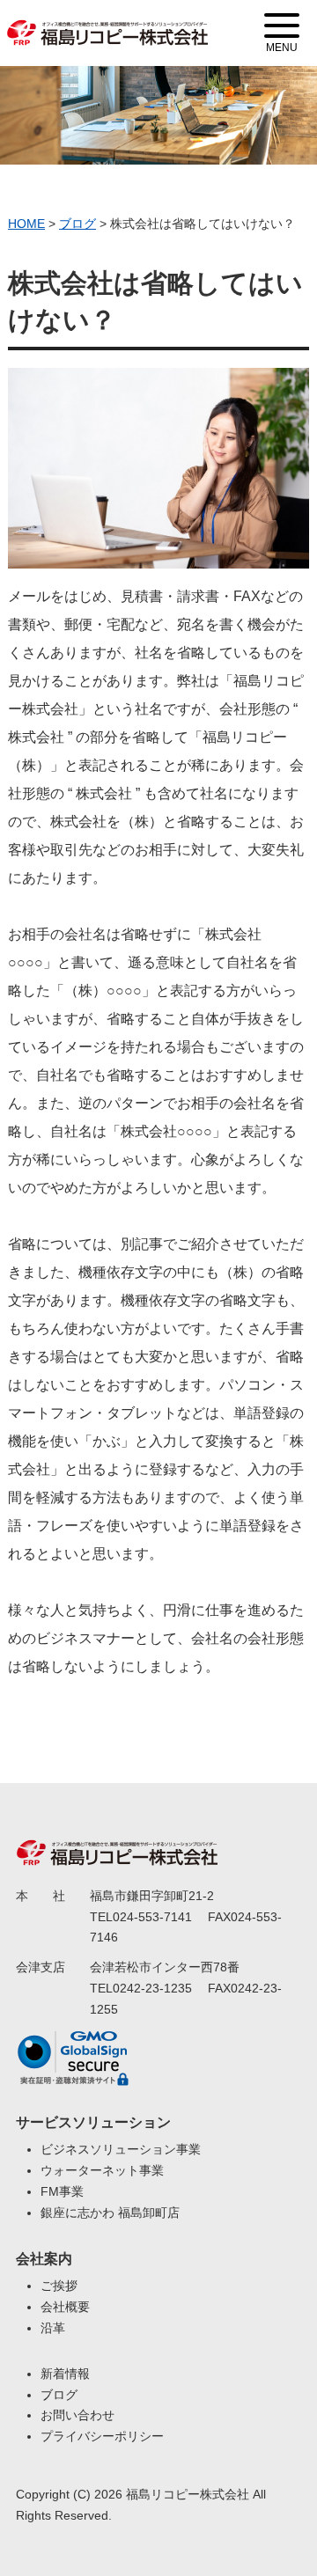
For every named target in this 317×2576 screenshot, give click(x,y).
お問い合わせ (77, 2415)
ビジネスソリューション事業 (121, 2149)
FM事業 (62, 2191)
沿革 (53, 2328)
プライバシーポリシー (102, 2436)
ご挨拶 (59, 2286)
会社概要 (65, 2307)
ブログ (59, 2395)
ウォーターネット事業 (102, 2170)
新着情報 (65, 2374)
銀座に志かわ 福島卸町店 (110, 2213)
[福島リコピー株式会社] (107, 22)
